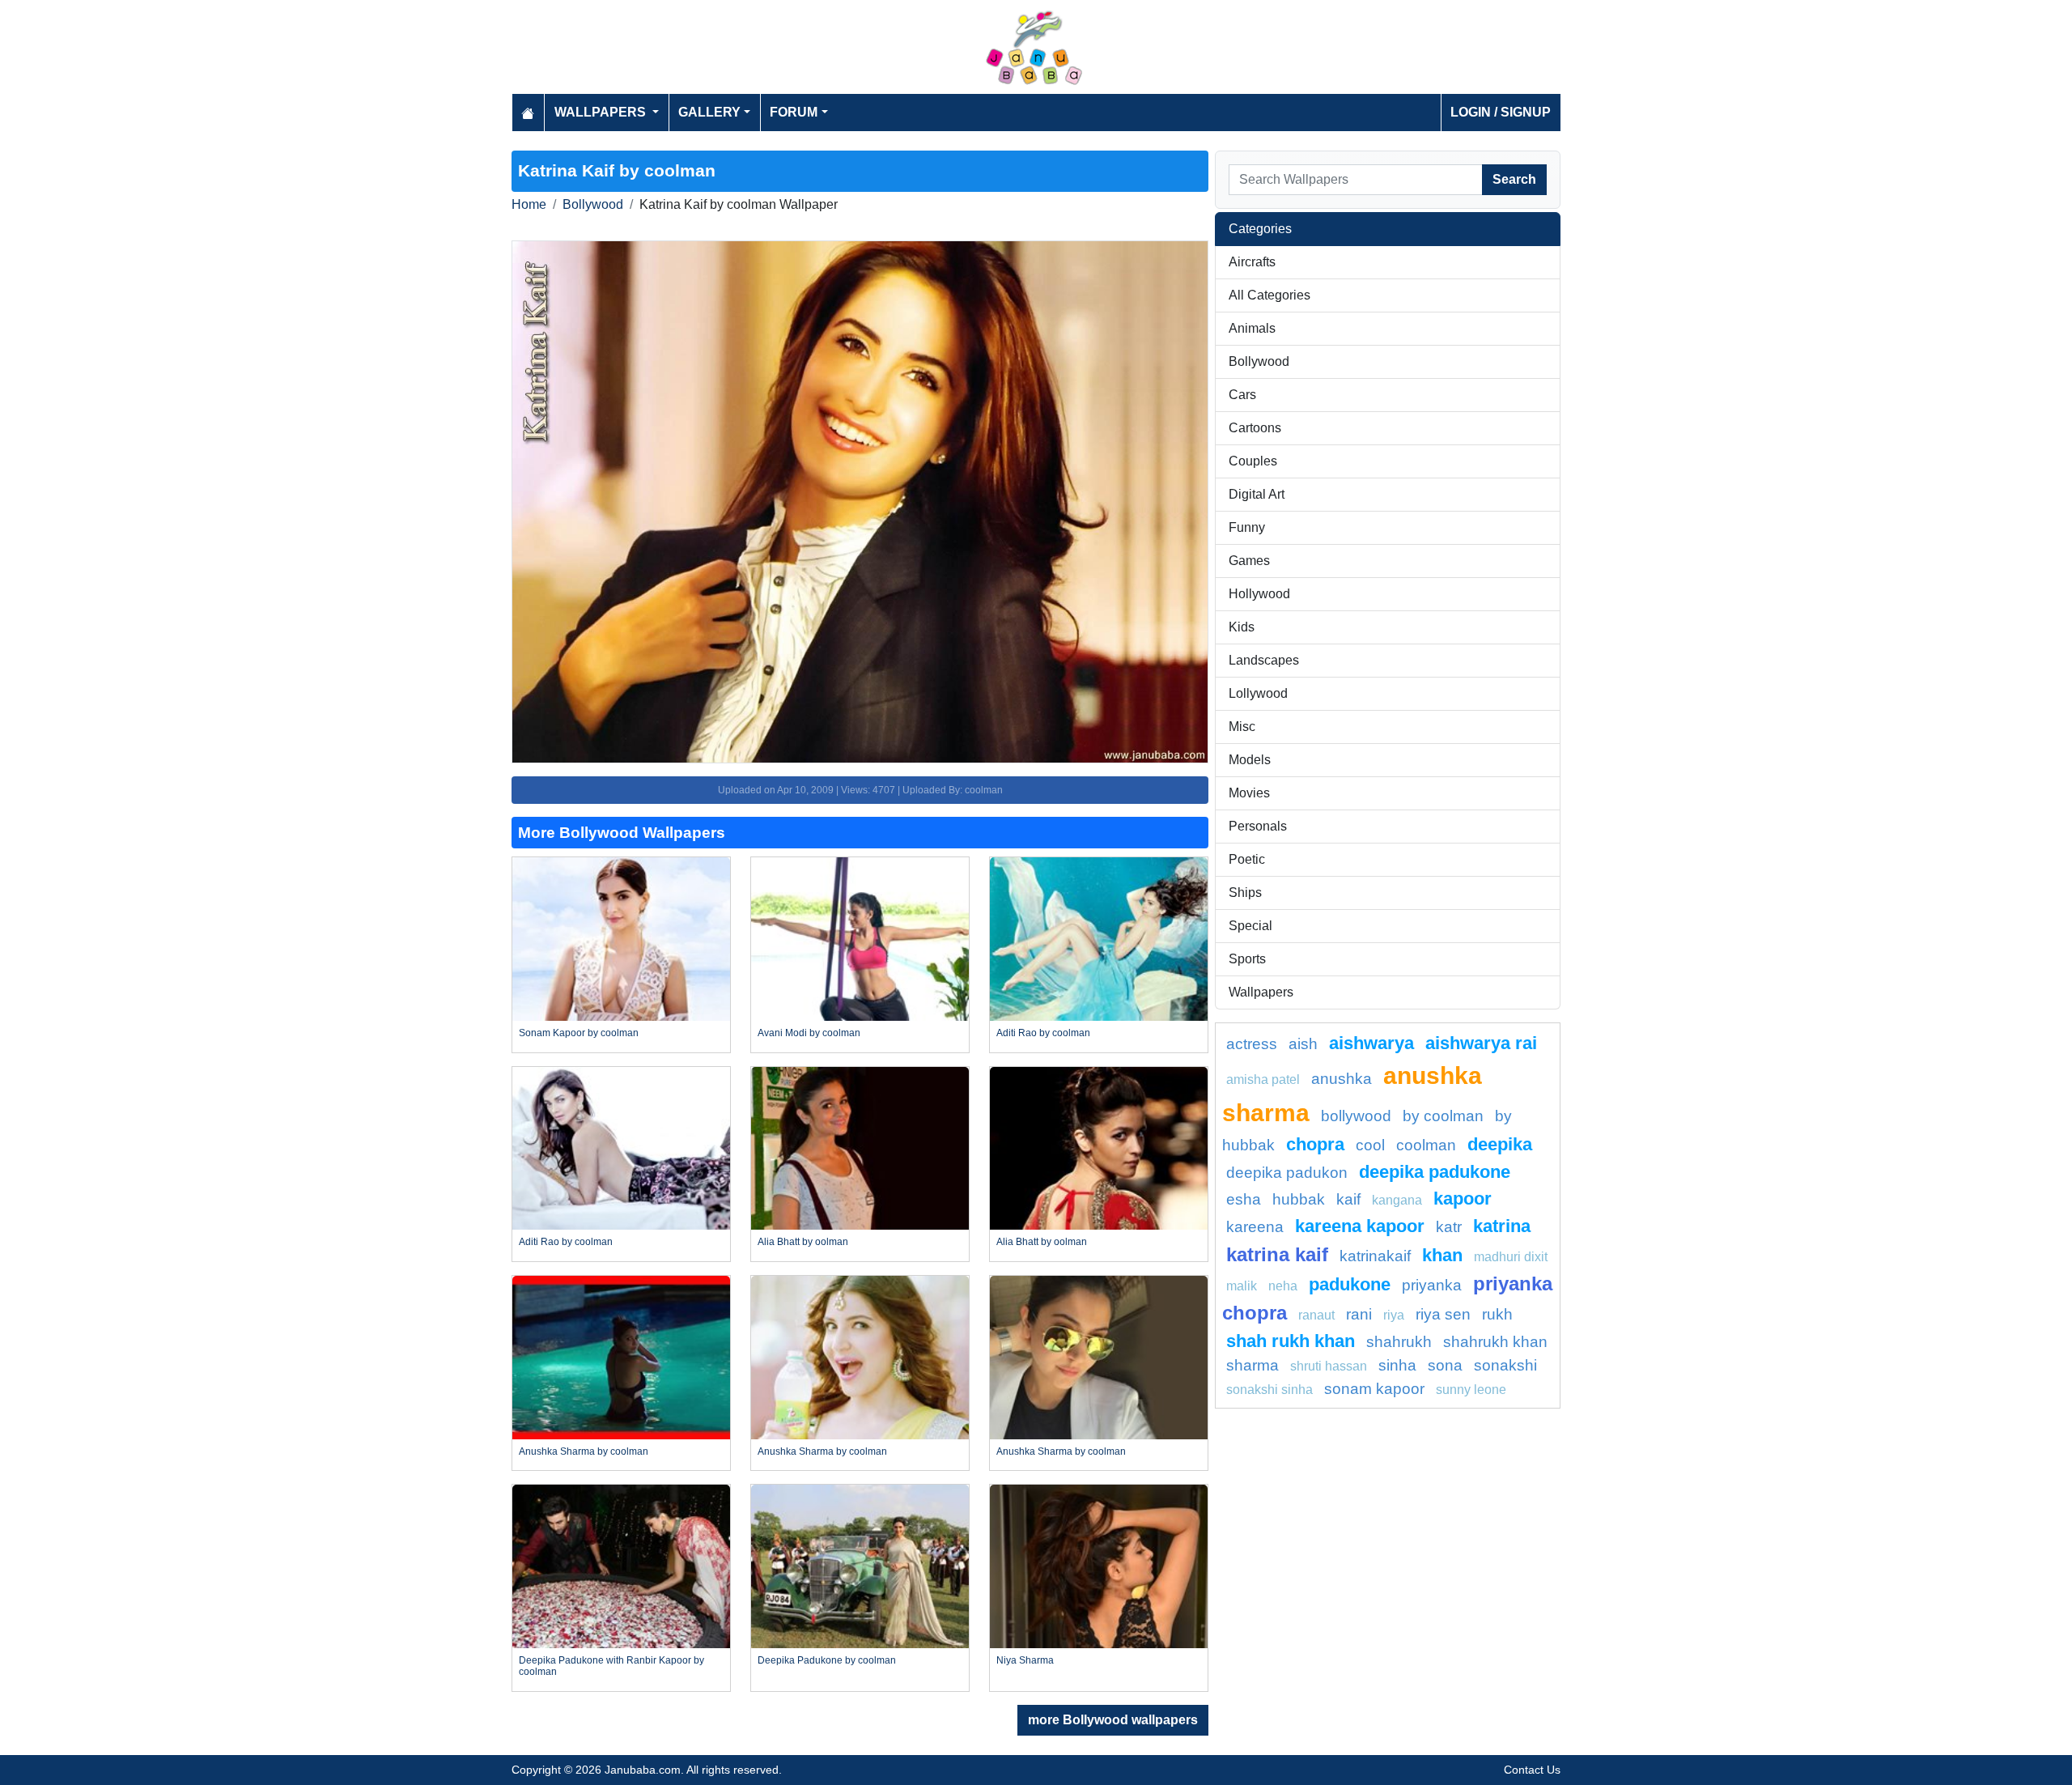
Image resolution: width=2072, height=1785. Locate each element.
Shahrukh (1399, 1342)
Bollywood (593, 204)
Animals (1252, 328)
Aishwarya (1371, 1043)
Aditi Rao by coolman (1043, 1033)
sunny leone (1471, 1390)
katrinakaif (1375, 1256)
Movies (1249, 793)
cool (1370, 1145)
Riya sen (1443, 1314)
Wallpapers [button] (602, 112)
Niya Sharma (1025, 1660)
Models (1250, 760)
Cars (1242, 395)
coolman (1426, 1145)
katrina (1502, 1226)
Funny (1247, 527)
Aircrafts (1252, 262)
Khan (1442, 1255)
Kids (1242, 627)
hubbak (1299, 1199)
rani (1359, 1314)
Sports (1247, 959)
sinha (1397, 1365)
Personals (1258, 826)
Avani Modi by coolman (809, 1033)
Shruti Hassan (1329, 1366)
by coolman (1443, 1116)
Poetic (1247, 859)
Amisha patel (1263, 1079)
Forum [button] (794, 112)
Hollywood (1259, 594)
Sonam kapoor (1374, 1389)
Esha (1244, 1199)
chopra (1315, 1144)
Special (1250, 926)
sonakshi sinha (1270, 1390)
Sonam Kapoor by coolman (579, 1033)
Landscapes (1264, 660)
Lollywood (1258, 693)
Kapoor (1463, 1198)
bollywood (1356, 1116)
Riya (1394, 1315)
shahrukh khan (1495, 1342)
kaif (1348, 1199)
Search (1514, 179)
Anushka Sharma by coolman (584, 1451)
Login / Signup (1501, 112)
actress (1252, 1044)
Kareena (1255, 1227)
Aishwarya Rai (1481, 1043)
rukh (1497, 1314)
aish (1303, 1044)
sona (1445, 1365)
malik (1242, 1286)
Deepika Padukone (1435, 1172)
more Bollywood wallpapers (1113, 1720)
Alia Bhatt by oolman (803, 1242)
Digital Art (1257, 494)
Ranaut (1316, 1315)
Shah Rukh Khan (1291, 1341)
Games (1249, 561)
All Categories (1270, 295)
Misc (1242, 727)
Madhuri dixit (1511, 1257)
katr (1449, 1227)
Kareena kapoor (1360, 1226)
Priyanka (1432, 1285)
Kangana (1397, 1200)
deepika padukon (1287, 1173)
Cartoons (1255, 428)
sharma (1253, 1365)
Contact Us (1532, 1770)
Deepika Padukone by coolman (827, 1660)
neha (1283, 1286)
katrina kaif (1277, 1254)
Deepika (1500, 1144)
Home (529, 204)
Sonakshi (1505, 1365)
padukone (1350, 1284)
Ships (1245, 892)
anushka (1342, 1079)
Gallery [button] (709, 112)
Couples (1253, 461)
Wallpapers (1261, 992)
